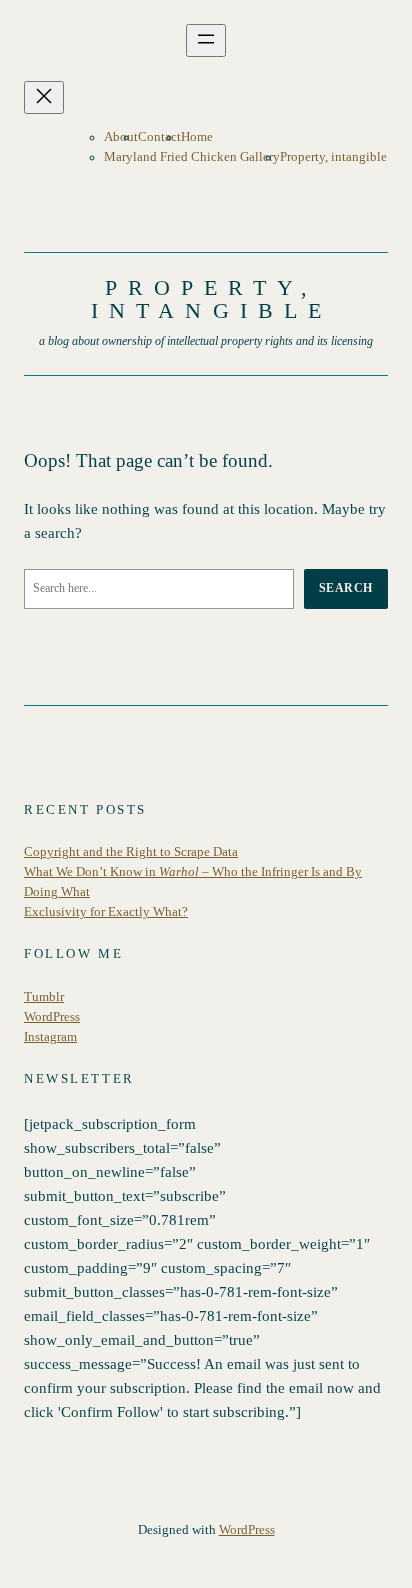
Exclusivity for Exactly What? (106, 912)
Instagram (50, 1037)
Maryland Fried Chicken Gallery (192, 157)
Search (346, 588)
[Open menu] (206, 40)
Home (197, 137)
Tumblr (44, 997)
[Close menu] (44, 97)
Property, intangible (333, 157)
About (121, 137)
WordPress (52, 1017)
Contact (159, 137)
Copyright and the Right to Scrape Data (131, 852)
